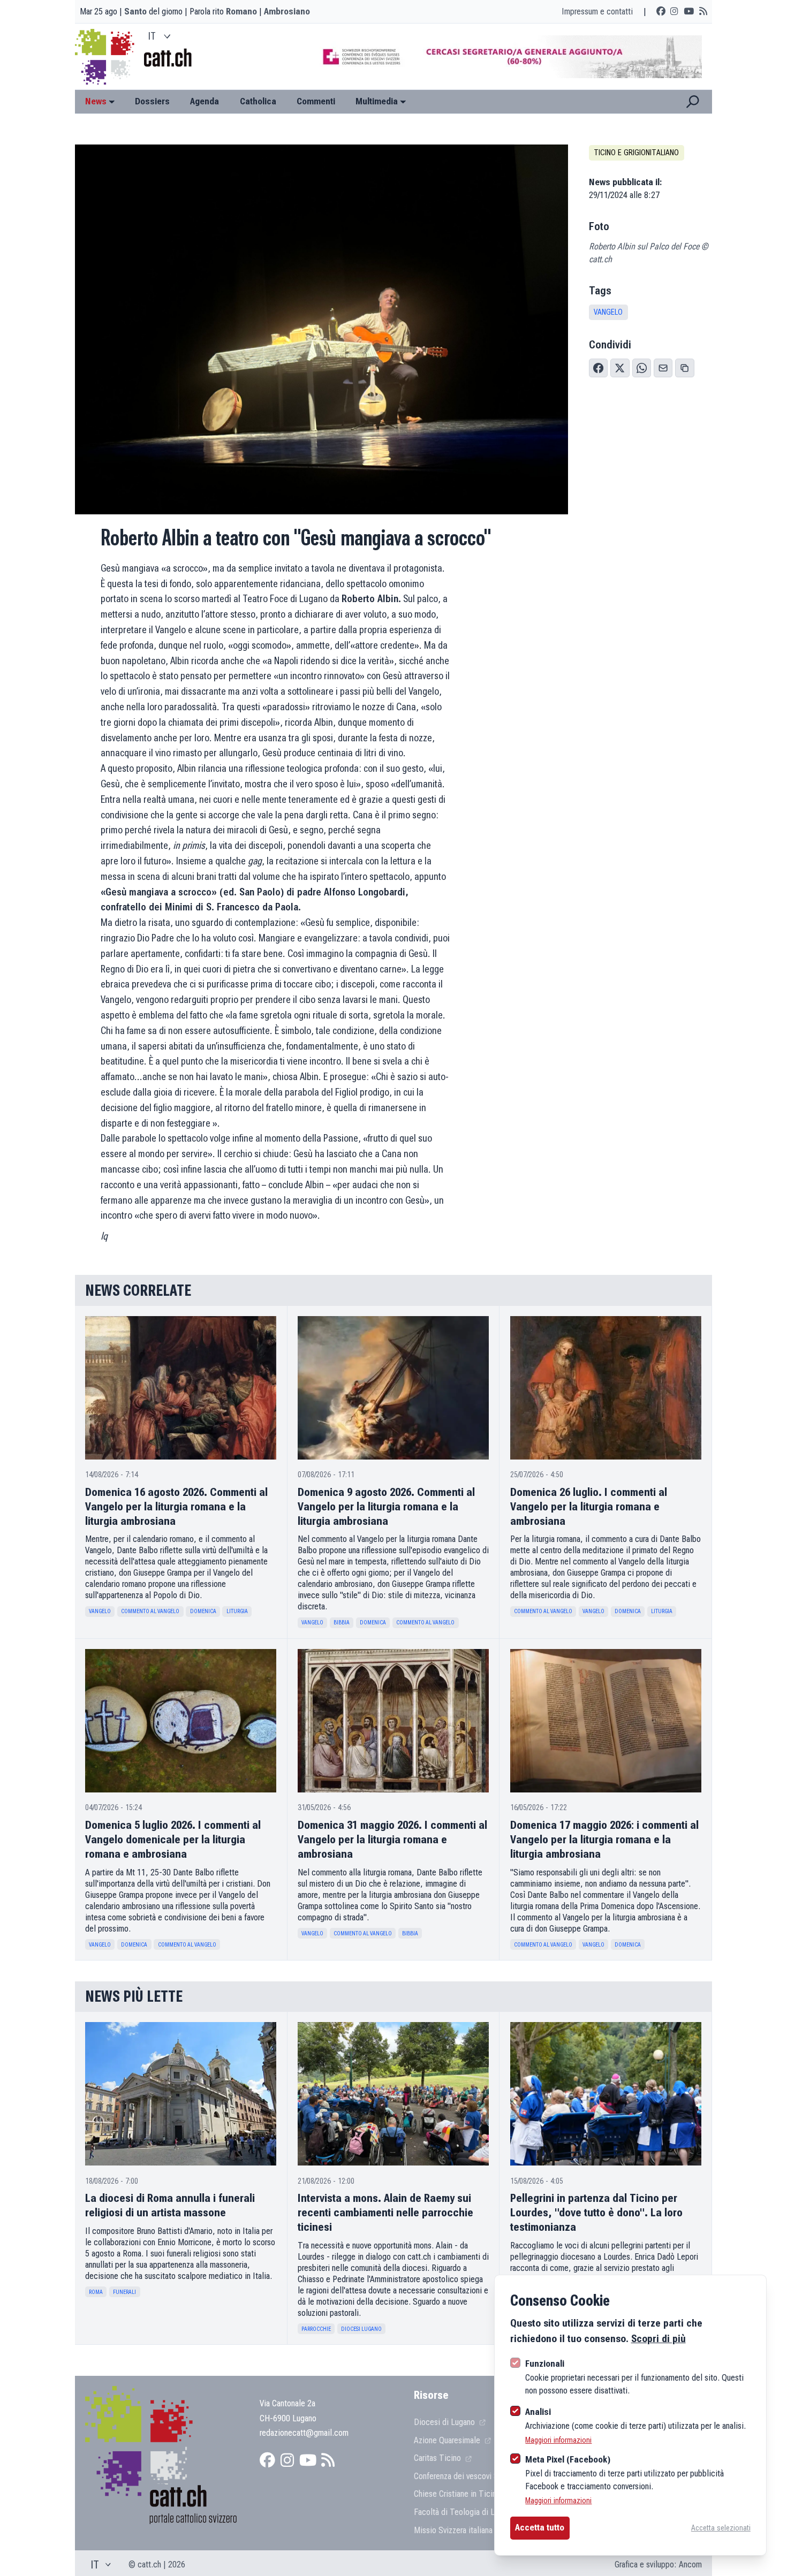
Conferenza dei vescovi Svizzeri (468, 2476)
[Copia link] (685, 368)
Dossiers (152, 101)
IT (152, 36)
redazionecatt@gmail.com (304, 2433)
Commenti (316, 101)
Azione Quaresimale (448, 2440)
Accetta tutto (540, 2527)
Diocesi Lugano (361, 2329)
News (96, 101)
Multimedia (377, 101)
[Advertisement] (502, 57)
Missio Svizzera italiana (454, 2530)
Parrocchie (316, 2329)
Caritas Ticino (438, 2458)
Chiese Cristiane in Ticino (458, 2494)
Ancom (690, 2564)
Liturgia (237, 1611)
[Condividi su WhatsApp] (642, 368)
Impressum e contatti (597, 11)
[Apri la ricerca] (693, 102)
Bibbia (342, 1623)
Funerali (124, 2292)
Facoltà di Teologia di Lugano (465, 2512)
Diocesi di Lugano (445, 2422)
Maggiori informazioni (558, 2440)
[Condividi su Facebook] (599, 368)
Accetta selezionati (721, 2528)
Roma (96, 2292)
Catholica (258, 101)
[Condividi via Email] (663, 368)
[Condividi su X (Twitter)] (620, 368)
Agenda (205, 101)
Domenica (203, 1611)
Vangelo (608, 312)
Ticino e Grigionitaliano (636, 153)
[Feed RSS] (703, 12)
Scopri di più (659, 2339)
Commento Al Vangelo (150, 1611)
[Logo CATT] (106, 57)
